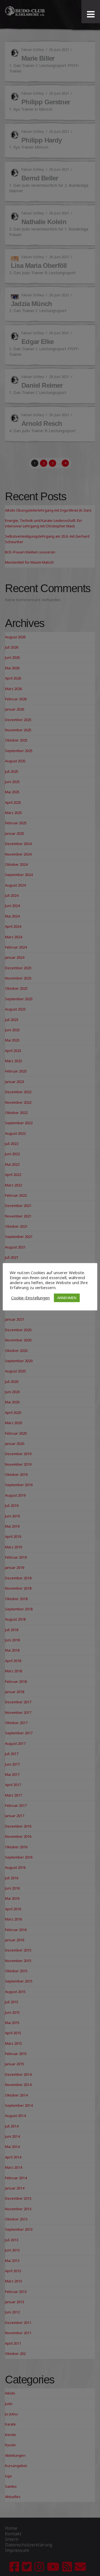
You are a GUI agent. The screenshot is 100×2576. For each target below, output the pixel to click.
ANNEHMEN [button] (67, 1298)
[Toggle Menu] (91, 14)
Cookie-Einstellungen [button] (30, 1298)
